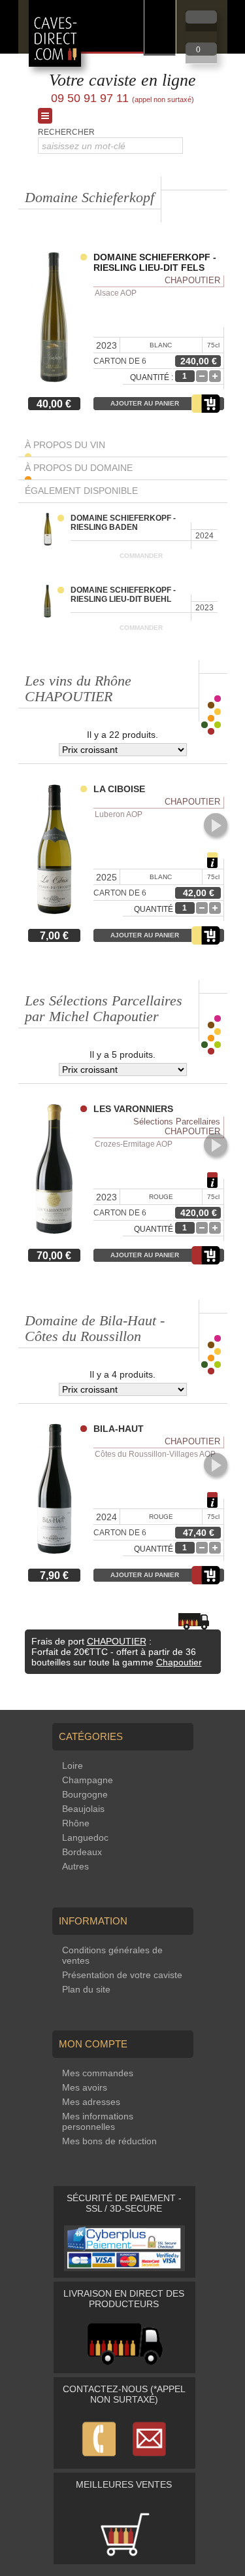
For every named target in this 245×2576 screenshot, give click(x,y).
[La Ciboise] (57, 850)
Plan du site (86, 1989)
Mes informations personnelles (98, 2121)
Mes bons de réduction (109, 2141)
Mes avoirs (85, 2087)
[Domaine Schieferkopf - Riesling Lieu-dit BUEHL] (53, 602)
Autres (75, 1866)
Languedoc (85, 1837)
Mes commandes (98, 2073)
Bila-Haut (119, 1429)
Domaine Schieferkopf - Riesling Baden (123, 523)
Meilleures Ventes (124, 2484)
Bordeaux (82, 1852)
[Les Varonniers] (57, 1170)
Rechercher (66, 132)
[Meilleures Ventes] (125, 2554)
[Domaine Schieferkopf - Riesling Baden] (53, 530)
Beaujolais (83, 1809)
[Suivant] (216, 825)
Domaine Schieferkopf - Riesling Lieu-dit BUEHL (123, 595)
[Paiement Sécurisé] (125, 2268)
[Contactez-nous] (125, 2459)
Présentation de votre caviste (122, 1975)
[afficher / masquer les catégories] (45, 116)
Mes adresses (91, 2102)
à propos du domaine (79, 468)
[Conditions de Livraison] (124, 2363)
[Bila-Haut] (57, 1490)
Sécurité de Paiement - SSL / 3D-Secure (124, 2203)
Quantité (154, 909)
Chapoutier (179, 1662)
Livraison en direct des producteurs (124, 2299)
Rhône (76, 1823)
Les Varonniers (133, 1109)
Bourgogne (85, 1794)
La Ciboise (119, 789)
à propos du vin (65, 445)
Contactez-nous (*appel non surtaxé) (124, 2394)
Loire (73, 1766)
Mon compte (93, 2044)
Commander (141, 556)
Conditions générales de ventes (112, 1955)
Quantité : (152, 377)
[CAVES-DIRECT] (55, 63)
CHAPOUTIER (117, 1641)
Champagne (88, 1780)
